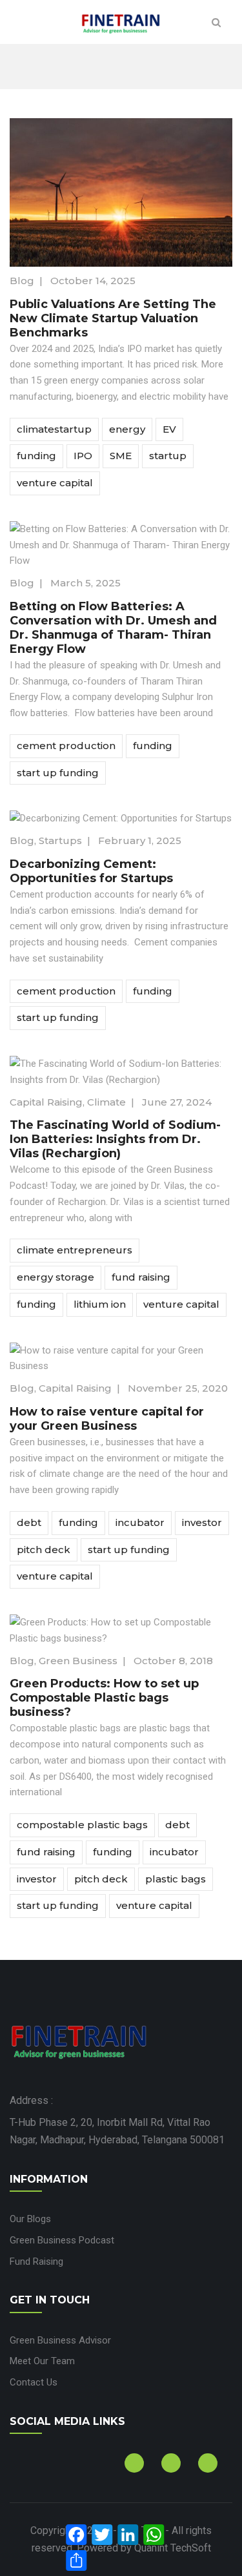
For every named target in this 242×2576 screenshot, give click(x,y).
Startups (60, 840)
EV (169, 429)
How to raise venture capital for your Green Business (107, 1419)
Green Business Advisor (60, 2340)
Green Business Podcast (62, 2240)
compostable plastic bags (82, 1825)
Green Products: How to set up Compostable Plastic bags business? (104, 1698)
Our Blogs (30, 2219)
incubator (140, 1522)
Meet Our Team (42, 2361)
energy (127, 429)
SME (121, 456)
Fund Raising (36, 2262)
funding (36, 456)
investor (202, 1522)
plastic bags (176, 1879)
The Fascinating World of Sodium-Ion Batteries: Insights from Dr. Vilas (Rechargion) (115, 1139)
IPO (83, 456)
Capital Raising (46, 1102)
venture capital (55, 483)
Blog (22, 281)
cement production (66, 746)
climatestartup (54, 429)
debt (29, 1522)
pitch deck (44, 1550)
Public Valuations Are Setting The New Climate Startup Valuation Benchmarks (113, 318)
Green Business (78, 1661)
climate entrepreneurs (75, 1250)
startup (168, 456)
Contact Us (34, 2382)
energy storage (55, 1277)
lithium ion (100, 1304)
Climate (106, 1102)
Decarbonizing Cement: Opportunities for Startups (91, 871)
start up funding (58, 773)
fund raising (141, 1277)
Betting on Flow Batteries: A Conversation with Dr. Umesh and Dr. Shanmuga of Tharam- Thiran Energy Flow (113, 628)
